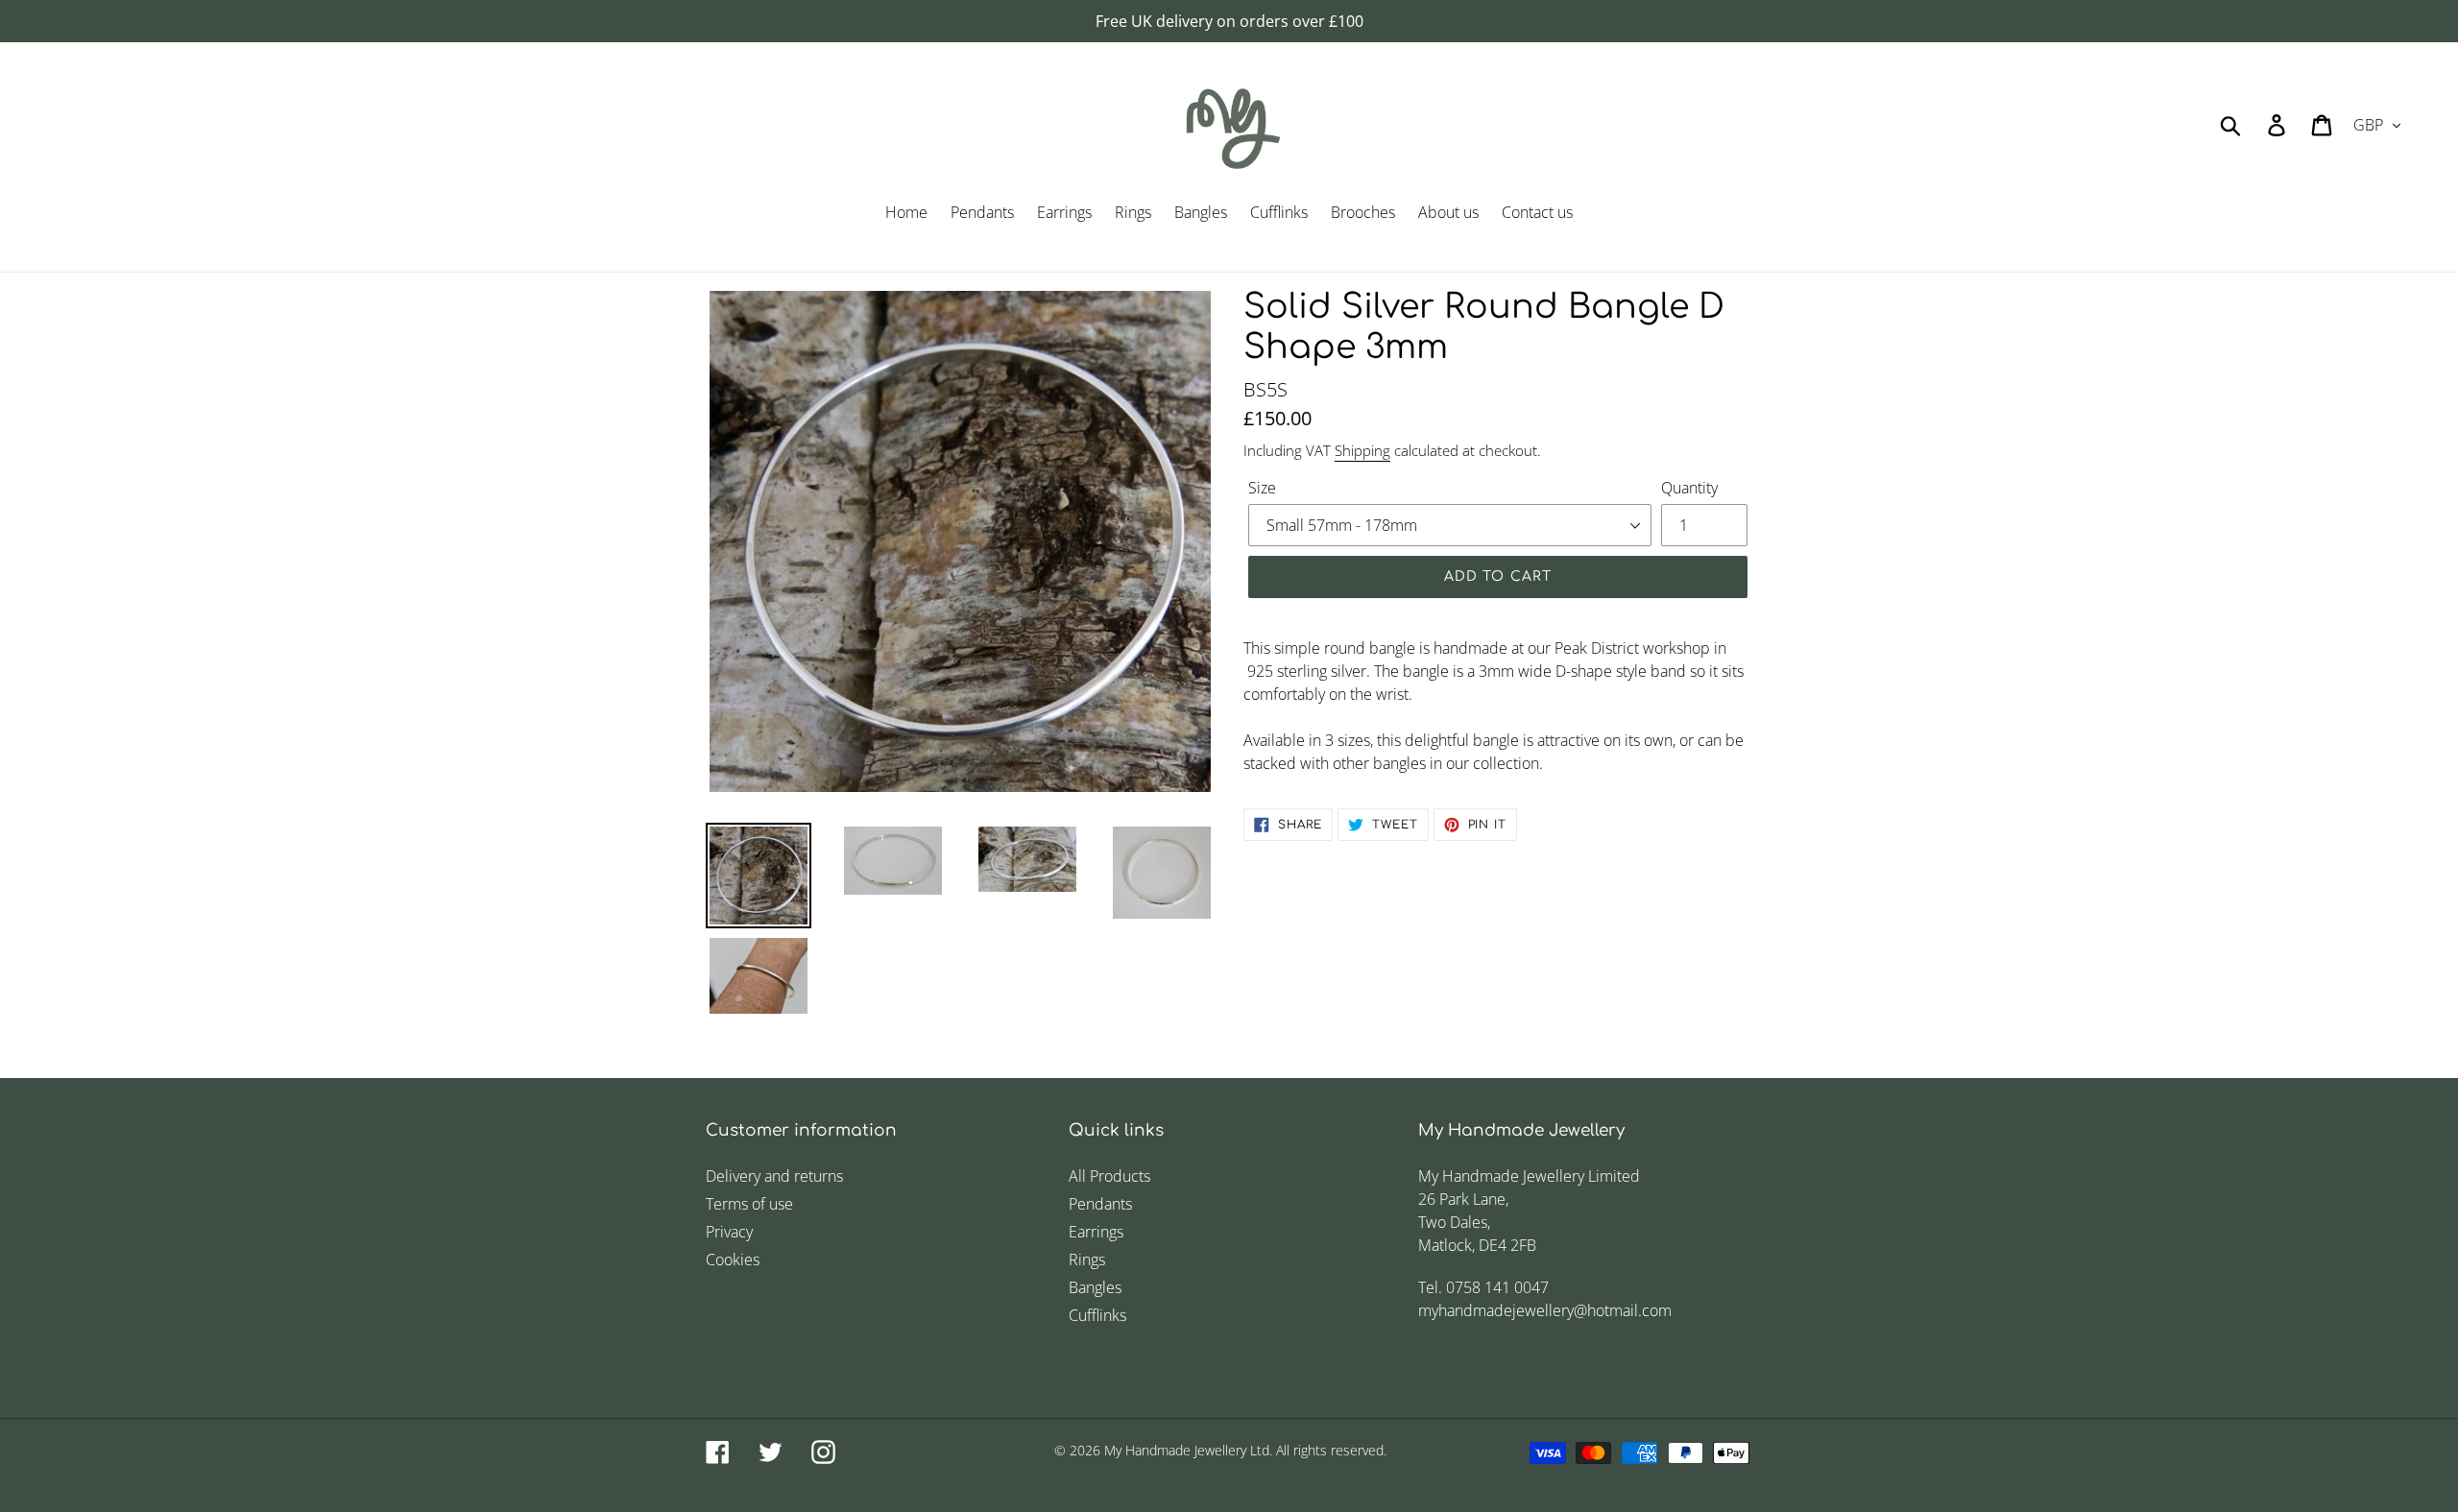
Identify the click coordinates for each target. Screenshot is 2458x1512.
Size (1262, 488)
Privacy (729, 1232)
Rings (1087, 1260)
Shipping (1362, 450)
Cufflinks (1097, 1315)
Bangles (1095, 1287)
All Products (1109, 1176)
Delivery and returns (774, 1176)
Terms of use (749, 1204)
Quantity (1689, 488)
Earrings (1096, 1232)
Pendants (1100, 1204)
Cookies (733, 1260)
